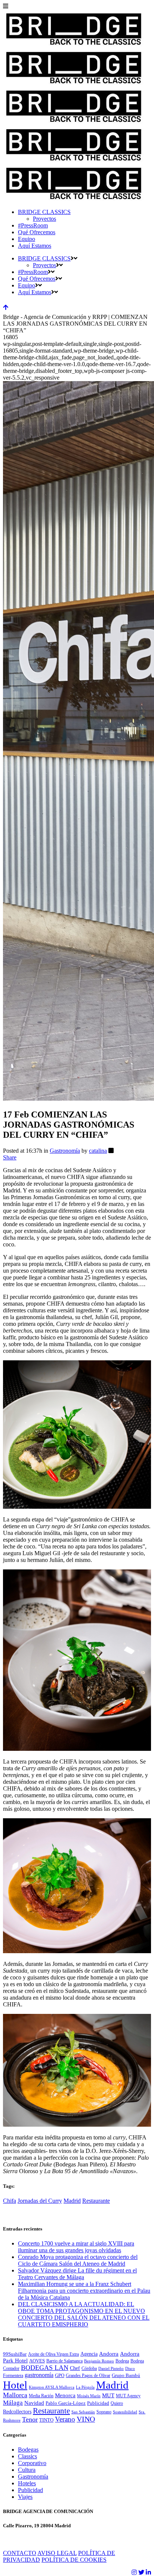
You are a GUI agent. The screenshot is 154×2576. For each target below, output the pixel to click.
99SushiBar (15, 2354)
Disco (130, 2369)
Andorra (109, 2354)
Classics (27, 2456)
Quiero (117, 2403)
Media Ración (41, 2396)
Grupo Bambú (126, 2376)
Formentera (13, 2376)
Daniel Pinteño (111, 2369)
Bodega (122, 2361)
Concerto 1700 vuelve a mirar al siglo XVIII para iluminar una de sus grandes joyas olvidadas (76, 2247)
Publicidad (98, 2403)
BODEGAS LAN (45, 2368)
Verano (65, 2419)
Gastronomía (65, 1151)
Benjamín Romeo (99, 2361)
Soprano (104, 2412)
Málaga (13, 2403)
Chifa (10, 2201)
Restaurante (96, 2201)
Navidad (34, 2403)
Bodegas (28, 2450)
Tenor (30, 2419)
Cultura (27, 2470)
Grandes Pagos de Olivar (88, 2376)
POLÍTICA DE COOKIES (74, 2560)
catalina (98, 1151)
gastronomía (39, 2375)
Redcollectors (17, 2412)
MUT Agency (128, 2396)
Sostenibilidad (125, 2412)
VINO (86, 2419)
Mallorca (15, 2395)
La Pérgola (85, 2387)
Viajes (25, 2497)
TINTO (46, 2420)
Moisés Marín (89, 2396)
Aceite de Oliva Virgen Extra (53, 2354)
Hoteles (27, 2483)
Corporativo (32, 2463)
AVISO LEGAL (57, 2553)
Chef (75, 2368)
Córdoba (89, 2368)
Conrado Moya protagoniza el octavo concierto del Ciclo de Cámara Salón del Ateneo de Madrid (78, 2260)
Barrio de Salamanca (64, 2361)
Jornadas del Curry (40, 2201)
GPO (60, 2376)
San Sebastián (83, 2412)
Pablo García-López (66, 2403)
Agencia (89, 2354)
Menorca (65, 2395)
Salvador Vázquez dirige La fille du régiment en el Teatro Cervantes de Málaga (77, 2274)
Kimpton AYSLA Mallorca (52, 2387)
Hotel (15, 2385)
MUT (108, 2395)
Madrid (72, 2201)
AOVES (37, 2361)
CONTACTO (20, 2553)
